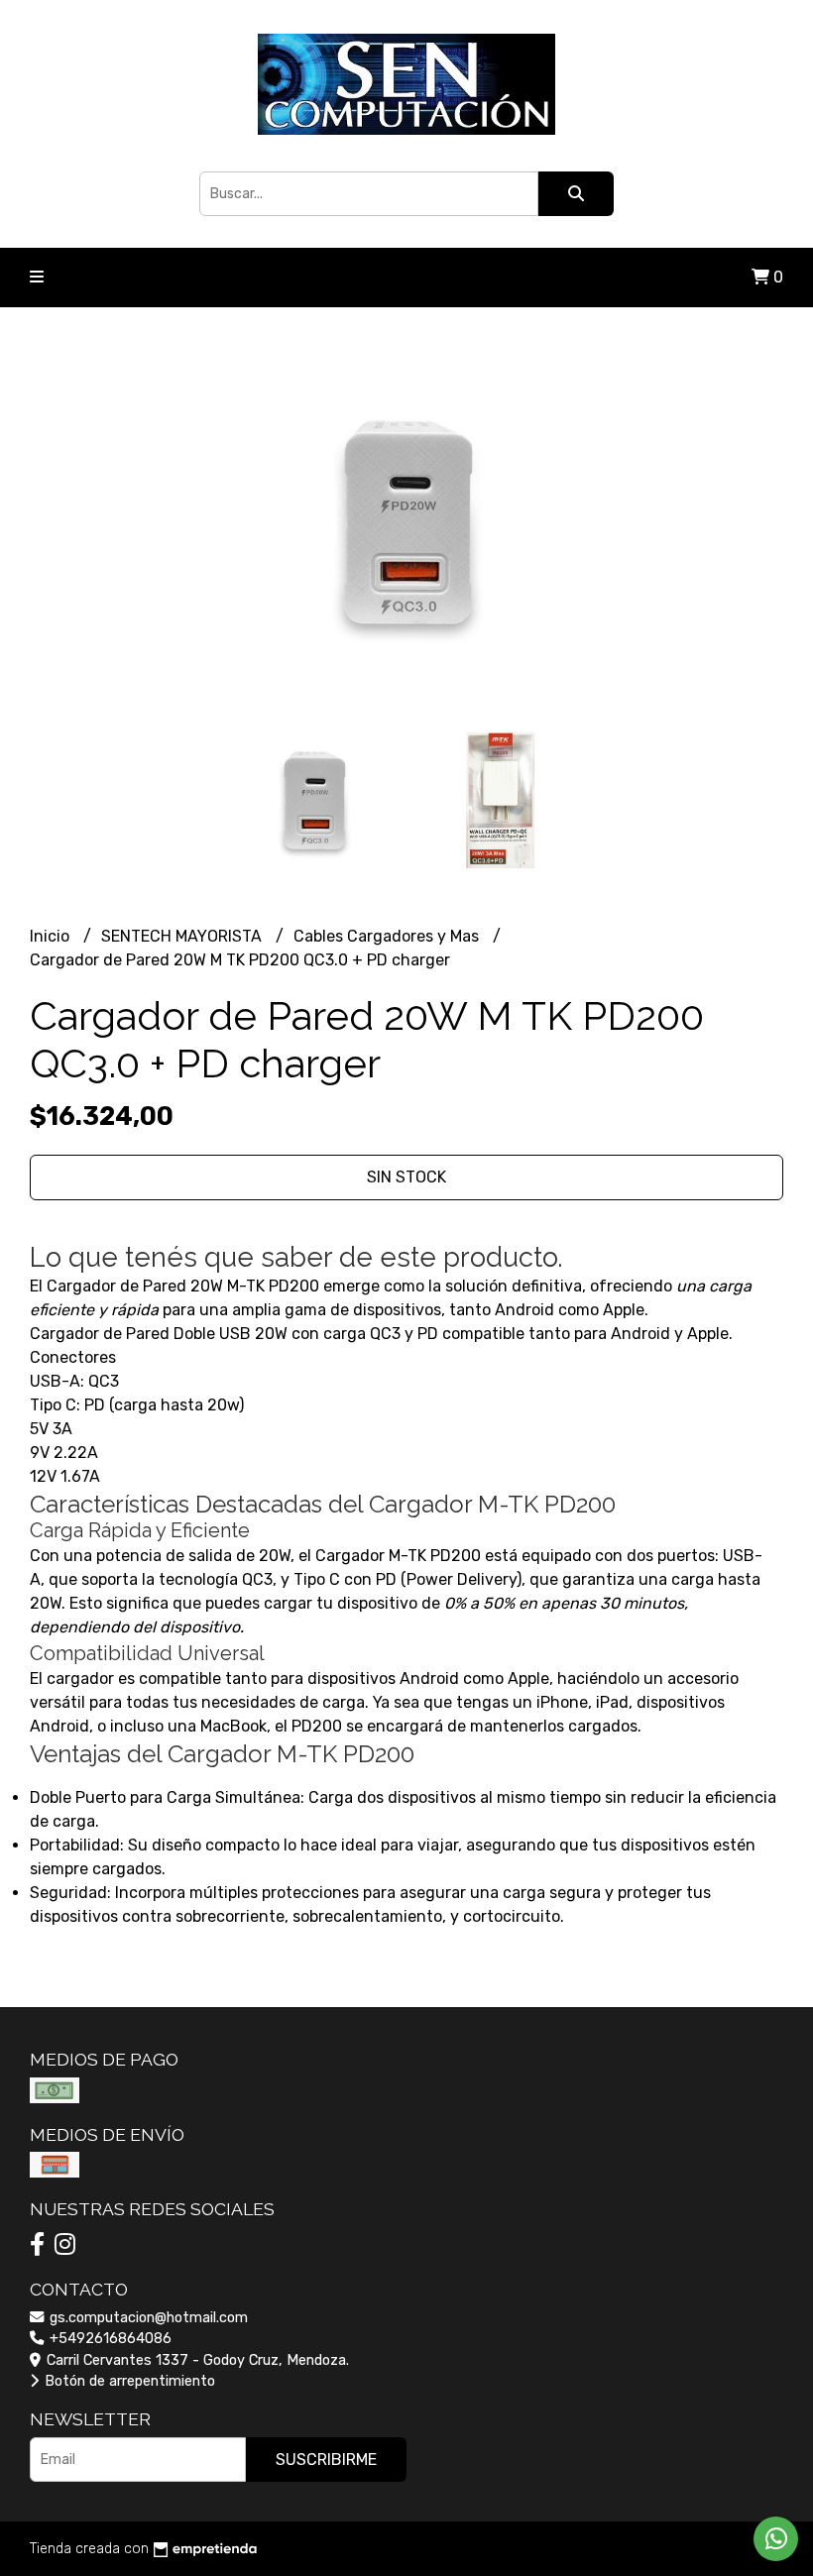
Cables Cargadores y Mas (388, 936)
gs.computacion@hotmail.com (147, 2318)
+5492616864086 (109, 2339)
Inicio (52, 936)
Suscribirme (326, 2460)
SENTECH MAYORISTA (183, 936)
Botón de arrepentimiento (128, 2381)
